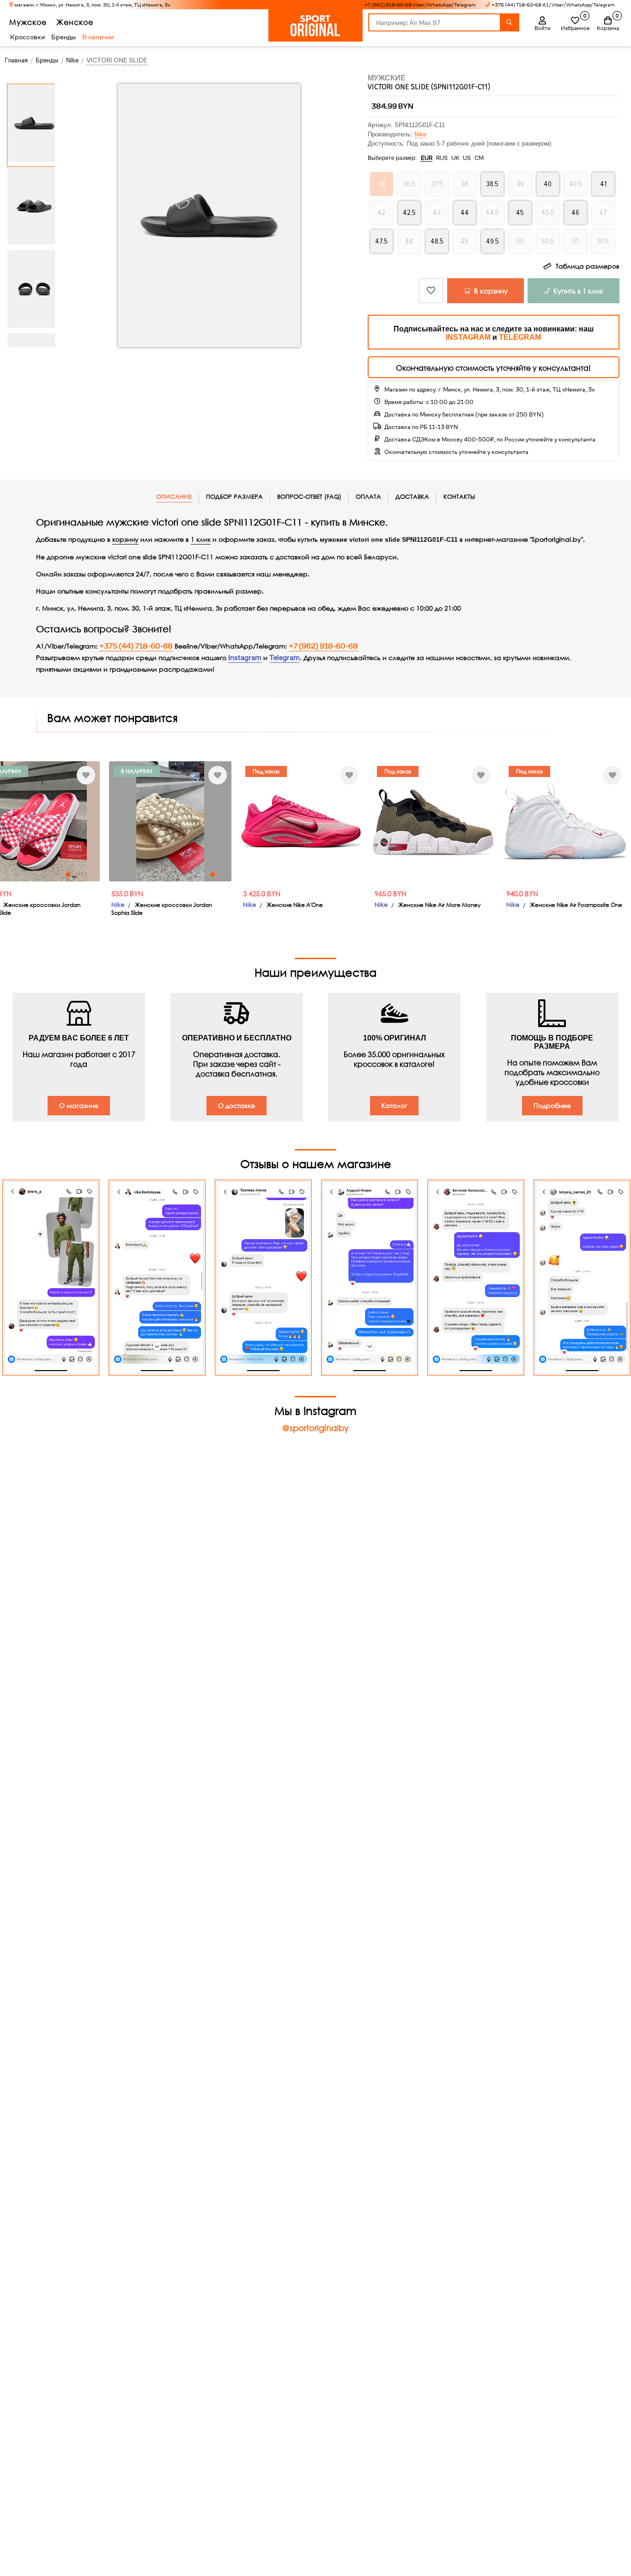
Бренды (64, 37)
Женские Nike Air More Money (439, 905)
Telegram (285, 658)
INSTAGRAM (468, 337)
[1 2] (170, 821)
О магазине (79, 1105)
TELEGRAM (520, 337)
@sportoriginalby (315, 1428)
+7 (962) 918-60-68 (323, 646)
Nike (420, 134)
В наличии (98, 37)
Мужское (28, 22)
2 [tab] (74, 875)
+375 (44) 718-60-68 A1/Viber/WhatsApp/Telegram (553, 5)
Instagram (245, 658)
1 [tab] (68, 875)
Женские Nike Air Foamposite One (576, 905)
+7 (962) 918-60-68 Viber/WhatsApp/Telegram (420, 5)
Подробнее (552, 1105)
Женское (75, 22)
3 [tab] (81, 875)
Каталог (394, 1105)
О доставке (237, 1105)
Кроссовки (27, 37)
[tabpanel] (170, 821)
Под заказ (266, 771)
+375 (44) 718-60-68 (136, 646)
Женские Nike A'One (295, 905)
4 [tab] (87, 875)
